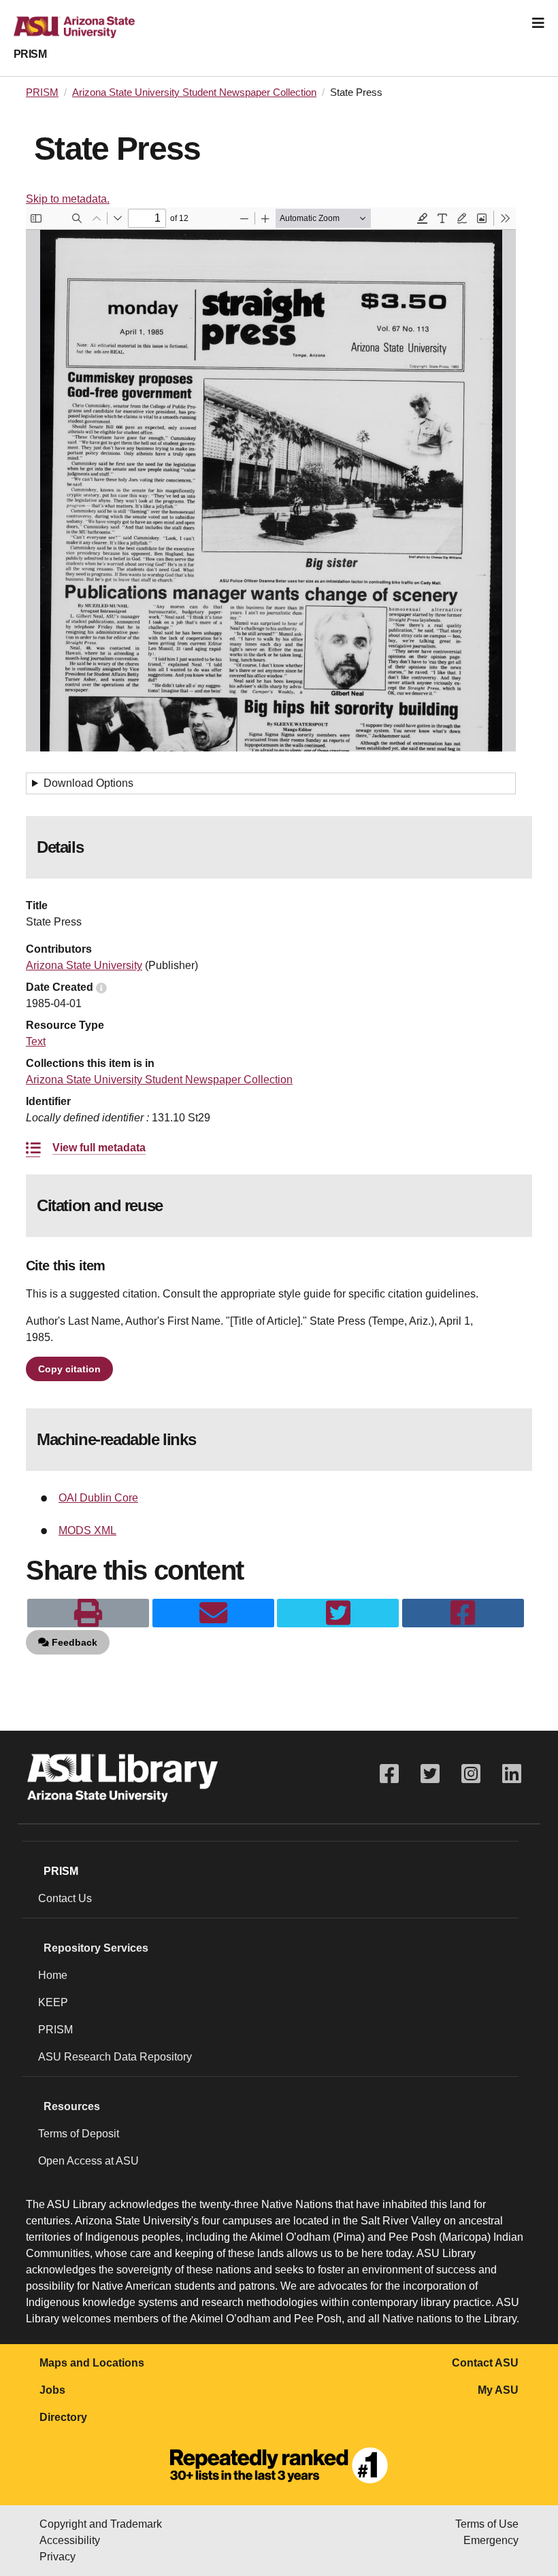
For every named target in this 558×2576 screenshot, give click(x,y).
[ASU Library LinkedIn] (512, 1774)
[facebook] (463, 1613)
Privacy (58, 2557)
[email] (213, 1613)
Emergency (491, 2540)
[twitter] (338, 1613)
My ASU (498, 2390)
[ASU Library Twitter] (430, 1774)
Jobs (52, 2390)
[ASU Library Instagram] (471, 1774)
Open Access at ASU (88, 2161)
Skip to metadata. (68, 199)
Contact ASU (485, 2363)
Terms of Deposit (79, 2134)
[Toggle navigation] (538, 23)
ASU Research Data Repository (115, 2057)
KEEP (53, 2002)
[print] (88, 1613)
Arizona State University (84, 965)
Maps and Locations (92, 2363)
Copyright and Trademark (101, 2524)
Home (53, 1975)
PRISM (30, 54)
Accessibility (70, 2540)
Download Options (88, 783)
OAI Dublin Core (98, 1498)
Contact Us (65, 1898)
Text (36, 1041)
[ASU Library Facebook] (389, 1774)
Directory (63, 2417)
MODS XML (87, 1530)
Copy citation (69, 1369)
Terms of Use (487, 2524)
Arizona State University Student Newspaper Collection (194, 92)
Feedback (73, 1642)
